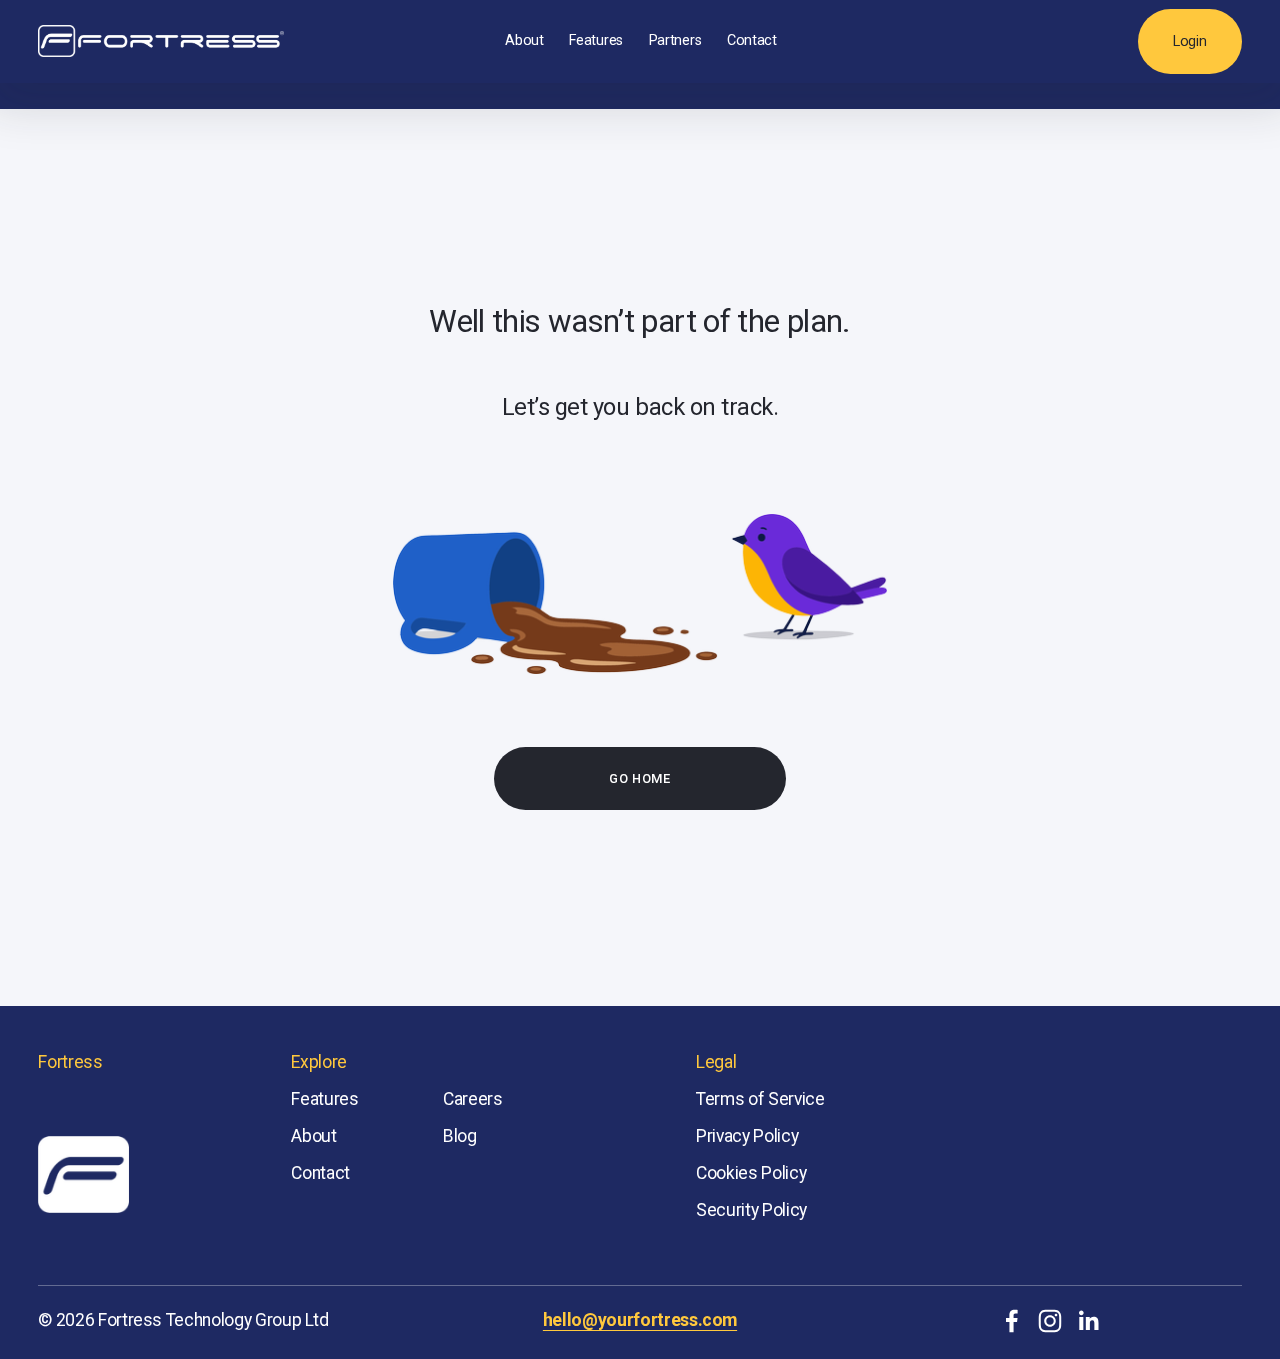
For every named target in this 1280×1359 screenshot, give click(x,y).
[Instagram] (1050, 1321)
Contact (752, 40)
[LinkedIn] (1088, 1321)
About (524, 40)
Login (1190, 41)
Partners (675, 40)
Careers (473, 1099)
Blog (460, 1136)
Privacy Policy (747, 1136)
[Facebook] (1012, 1321)
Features (596, 40)
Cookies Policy (751, 1173)
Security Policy (751, 1210)
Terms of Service (760, 1099)
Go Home (639, 778)
